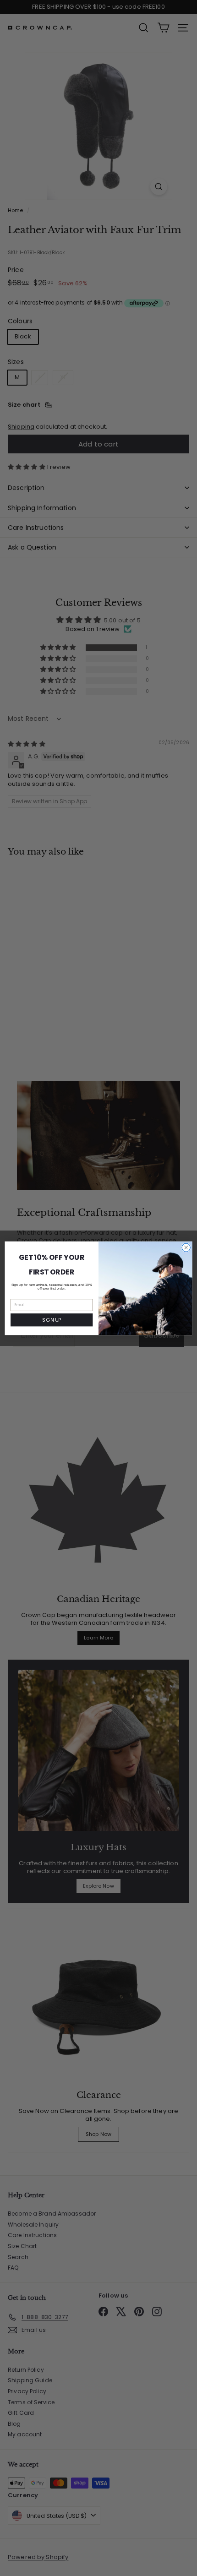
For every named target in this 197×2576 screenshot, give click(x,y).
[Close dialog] (186, 1247)
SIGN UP (52, 1320)
